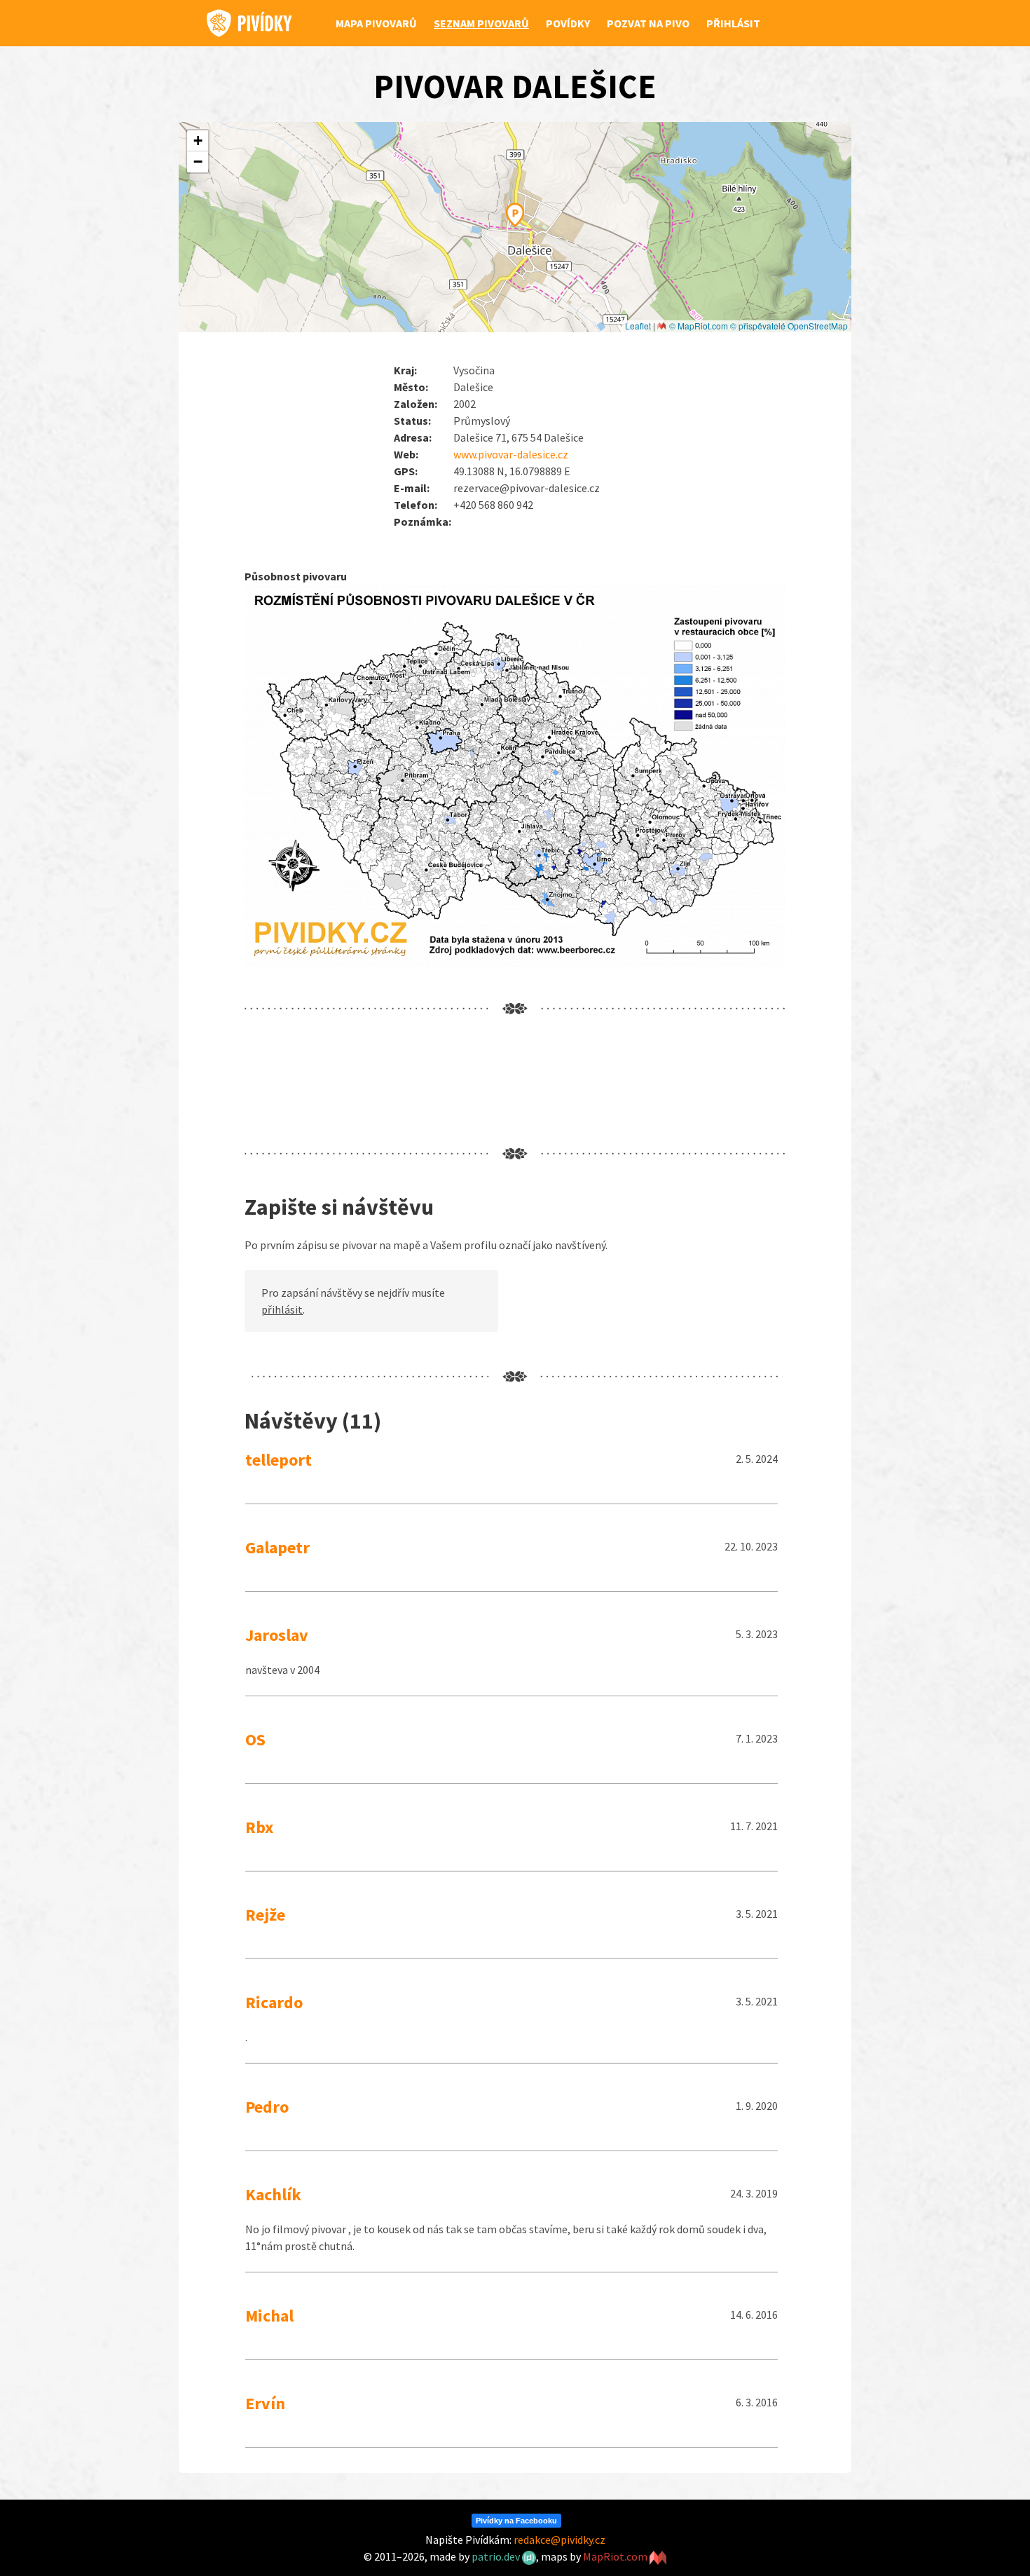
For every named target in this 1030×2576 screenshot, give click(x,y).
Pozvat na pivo (648, 23)
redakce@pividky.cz (559, 2540)
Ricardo (274, 2002)
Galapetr (277, 1547)
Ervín (265, 2403)
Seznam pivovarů (481, 23)
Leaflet (638, 326)
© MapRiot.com (699, 326)
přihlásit (282, 1309)
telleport (279, 1460)
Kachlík (273, 2194)
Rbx (259, 1827)
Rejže (265, 1915)
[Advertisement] (500, 1081)
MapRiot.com (616, 2556)
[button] (515, 213)
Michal (269, 2316)
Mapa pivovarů (376, 23)
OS (255, 1739)
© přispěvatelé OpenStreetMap (789, 326)
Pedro (267, 2107)
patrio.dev (497, 2556)
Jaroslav (277, 1635)
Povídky (568, 23)
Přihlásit (733, 23)
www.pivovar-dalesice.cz (511, 454)
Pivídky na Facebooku (516, 2521)
